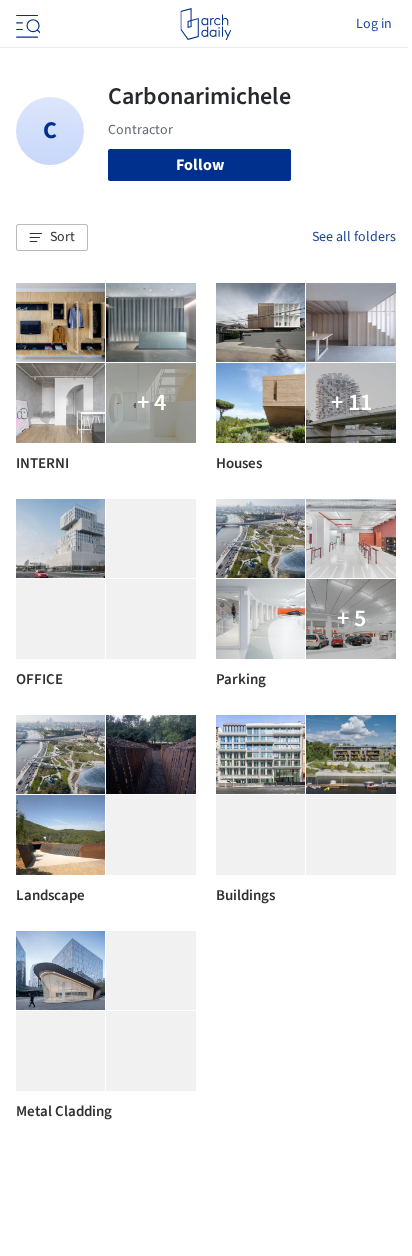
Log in (374, 24)
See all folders (354, 237)
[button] (52, 238)
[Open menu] (26, 24)
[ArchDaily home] (205, 24)
